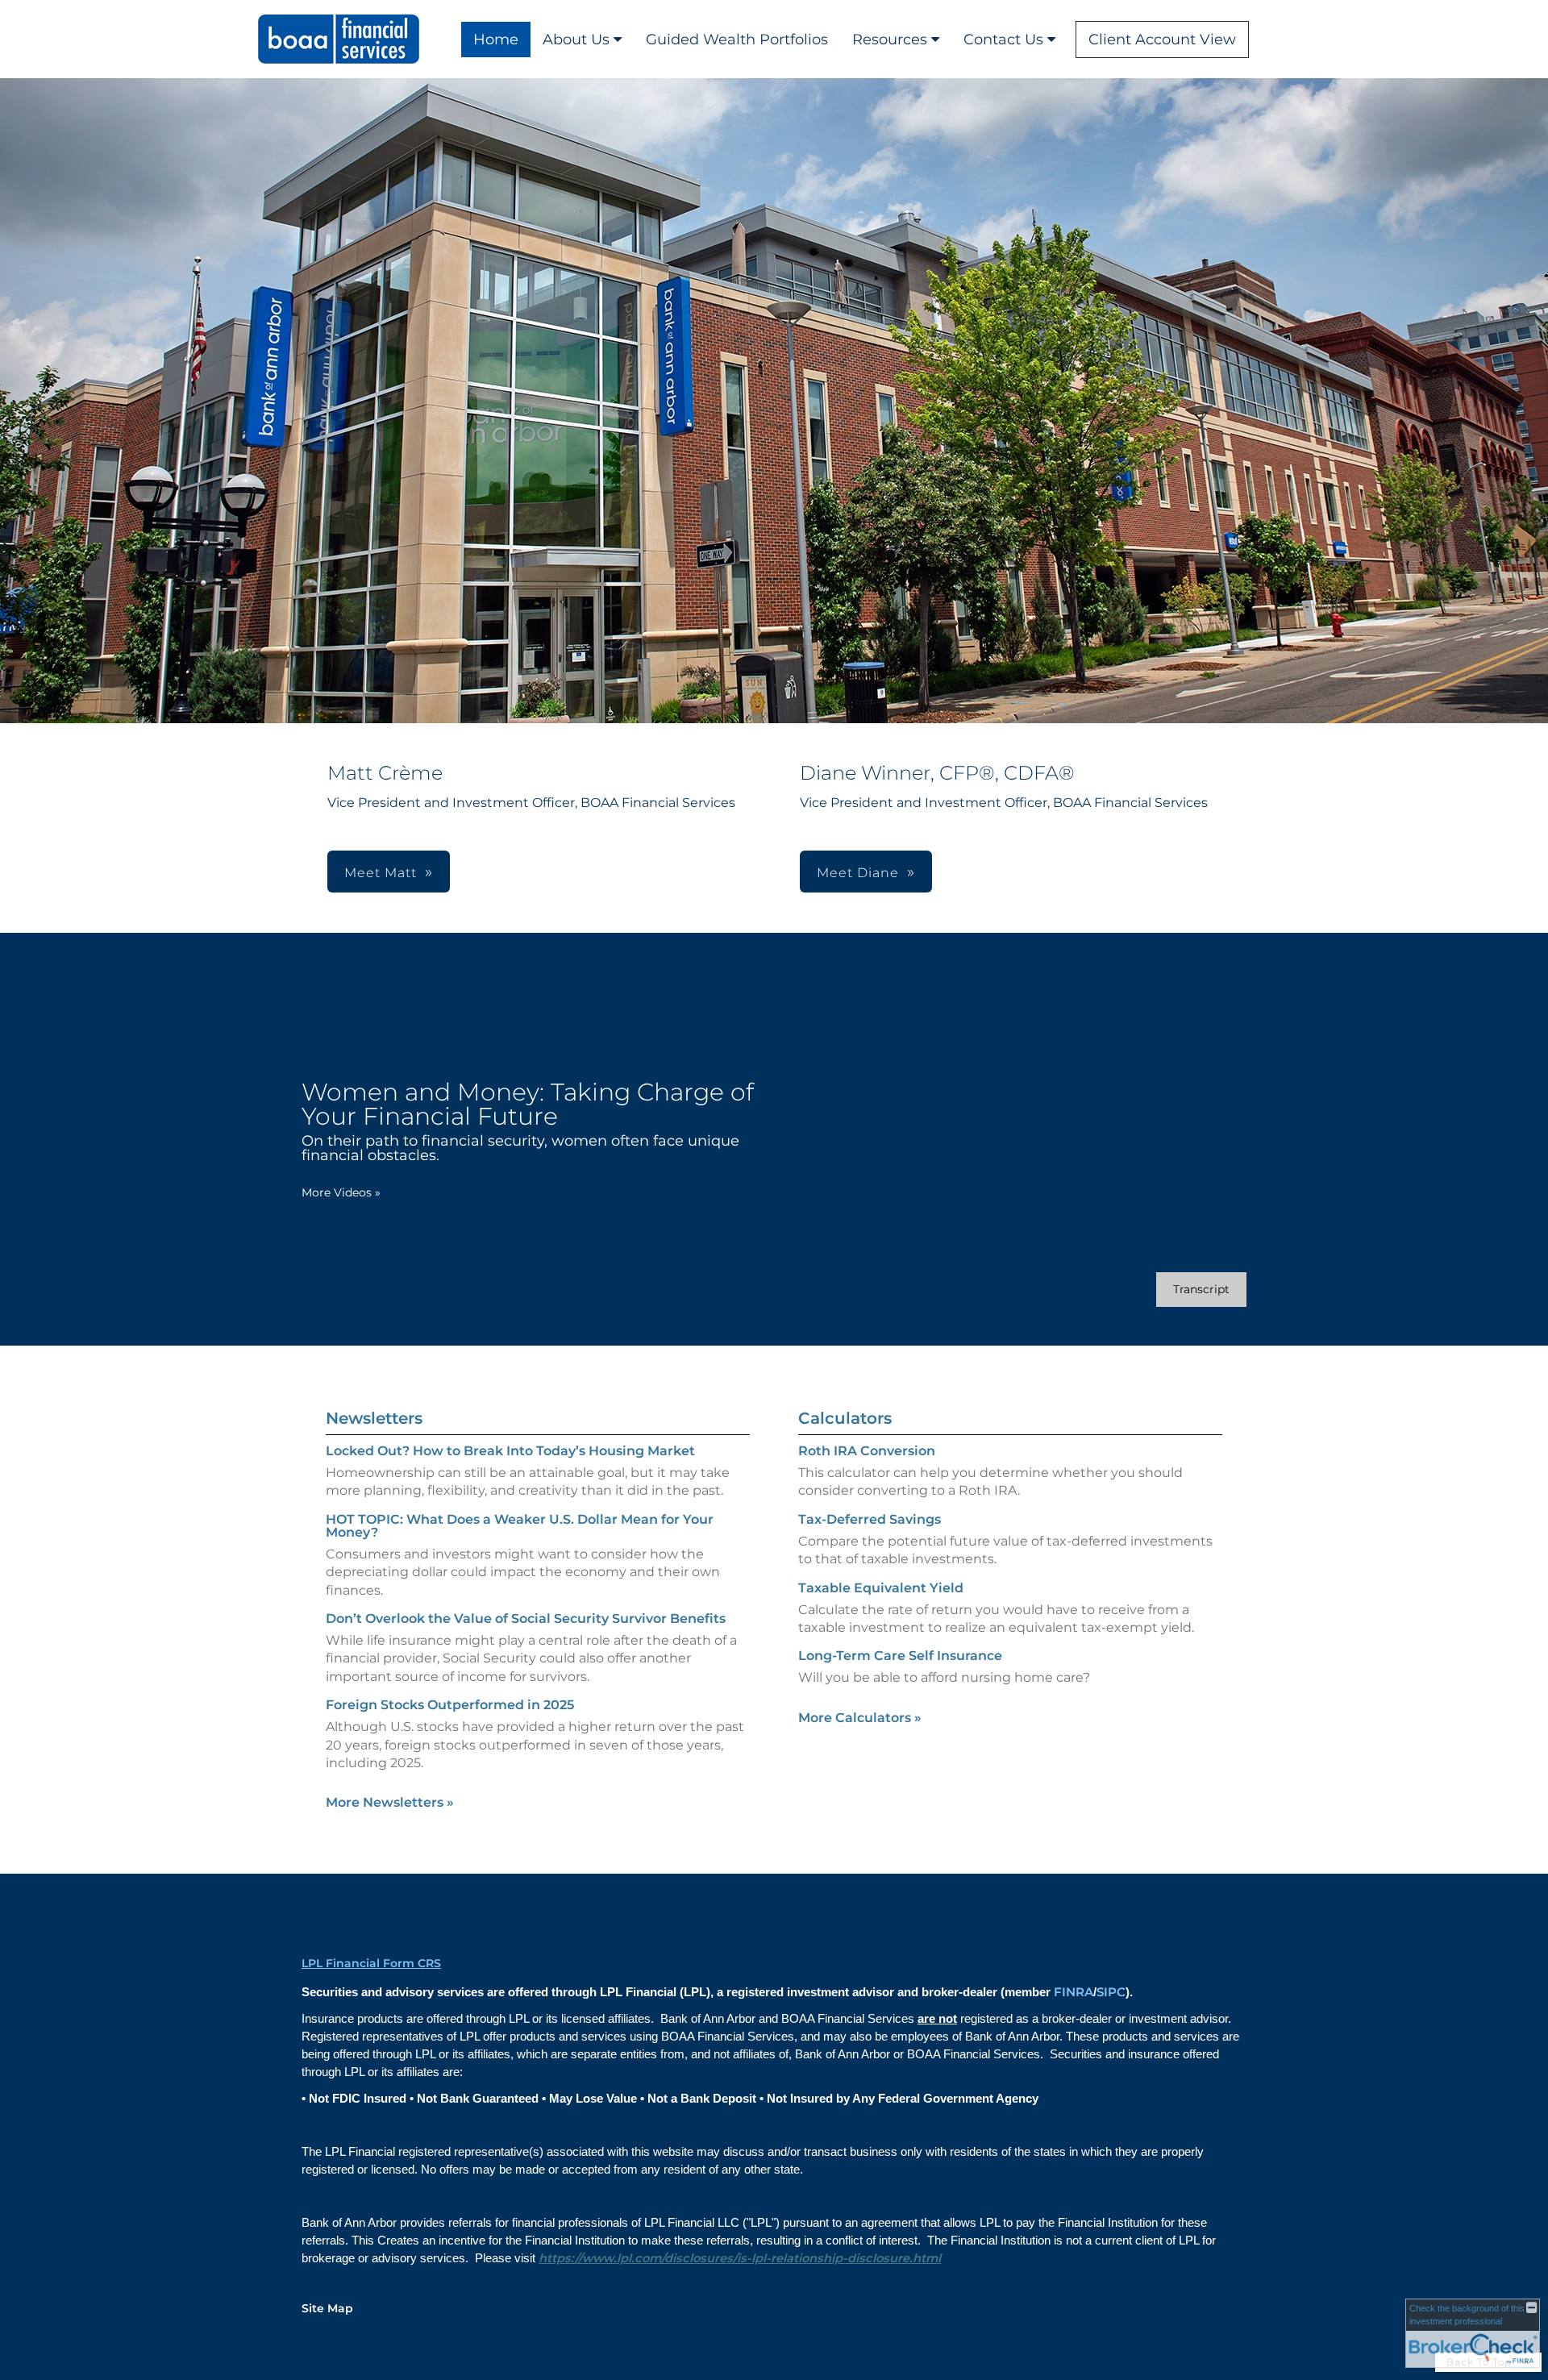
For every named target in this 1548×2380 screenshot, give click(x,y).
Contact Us (1003, 40)
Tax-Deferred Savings (870, 1519)
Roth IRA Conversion (867, 1451)
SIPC (1111, 1992)
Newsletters (374, 1418)
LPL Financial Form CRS (371, 1963)
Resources (890, 40)
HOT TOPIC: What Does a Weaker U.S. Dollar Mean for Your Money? (520, 1526)
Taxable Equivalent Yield (881, 1588)
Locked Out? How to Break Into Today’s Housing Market (510, 1451)
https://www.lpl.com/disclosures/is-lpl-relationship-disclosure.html (740, 2258)
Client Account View (1162, 40)
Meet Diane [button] (858, 873)
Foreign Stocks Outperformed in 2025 (450, 1705)
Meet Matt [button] (381, 873)
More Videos (341, 1192)
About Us (576, 40)
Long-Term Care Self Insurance (900, 1656)
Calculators (845, 1418)
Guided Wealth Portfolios (737, 40)
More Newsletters (390, 1802)
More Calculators (860, 1718)
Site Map (327, 2308)
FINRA (1074, 1992)
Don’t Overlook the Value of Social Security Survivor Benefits (526, 1619)
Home (496, 40)
